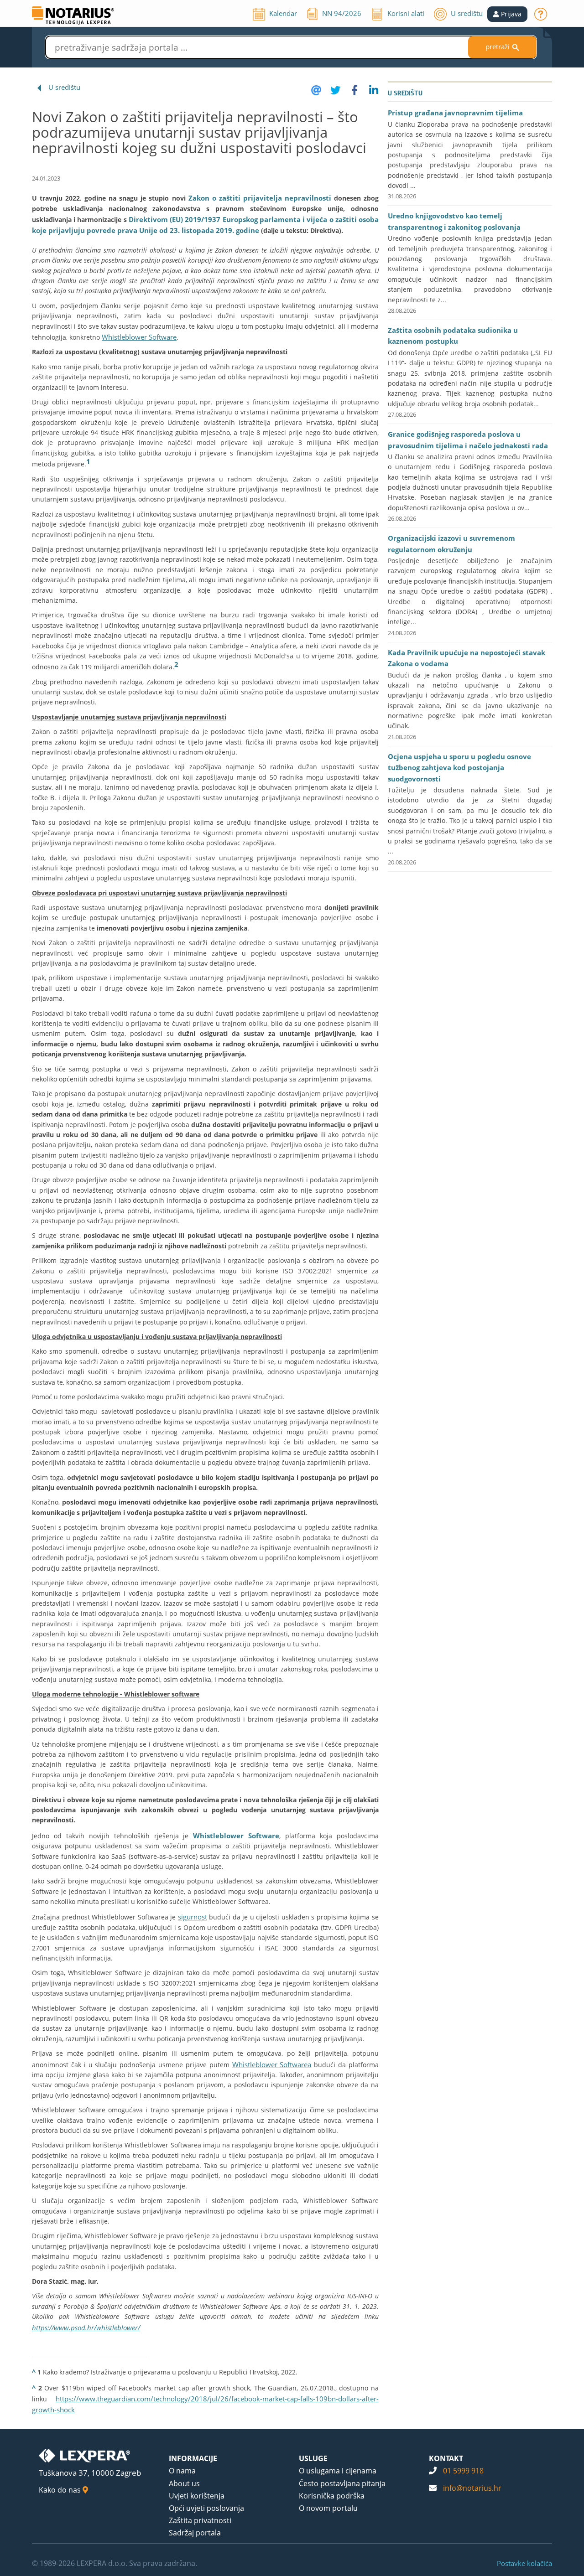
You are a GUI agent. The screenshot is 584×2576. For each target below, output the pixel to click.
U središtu (64, 87)
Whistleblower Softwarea (272, 2064)
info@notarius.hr (472, 2488)
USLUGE (313, 2458)
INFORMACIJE (193, 2458)
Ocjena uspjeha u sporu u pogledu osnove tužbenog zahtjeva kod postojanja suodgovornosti (459, 768)
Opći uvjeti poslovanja (206, 2508)
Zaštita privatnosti (200, 2520)
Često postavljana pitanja (342, 2483)
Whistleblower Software (139, 337)
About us (184, 2483)
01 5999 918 (463, 2471)
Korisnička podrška (332, 2496)
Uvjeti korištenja (197, 2496)
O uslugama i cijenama (338, 2471)
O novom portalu (328, 2508)
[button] (507, 14)
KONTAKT (446, 2458)
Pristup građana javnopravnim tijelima (455, 113)
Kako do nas (61, 2490)
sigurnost (193, 1917)
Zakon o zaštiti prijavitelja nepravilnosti (260, 198)
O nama (182, 2471)
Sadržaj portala (195, 2533)
